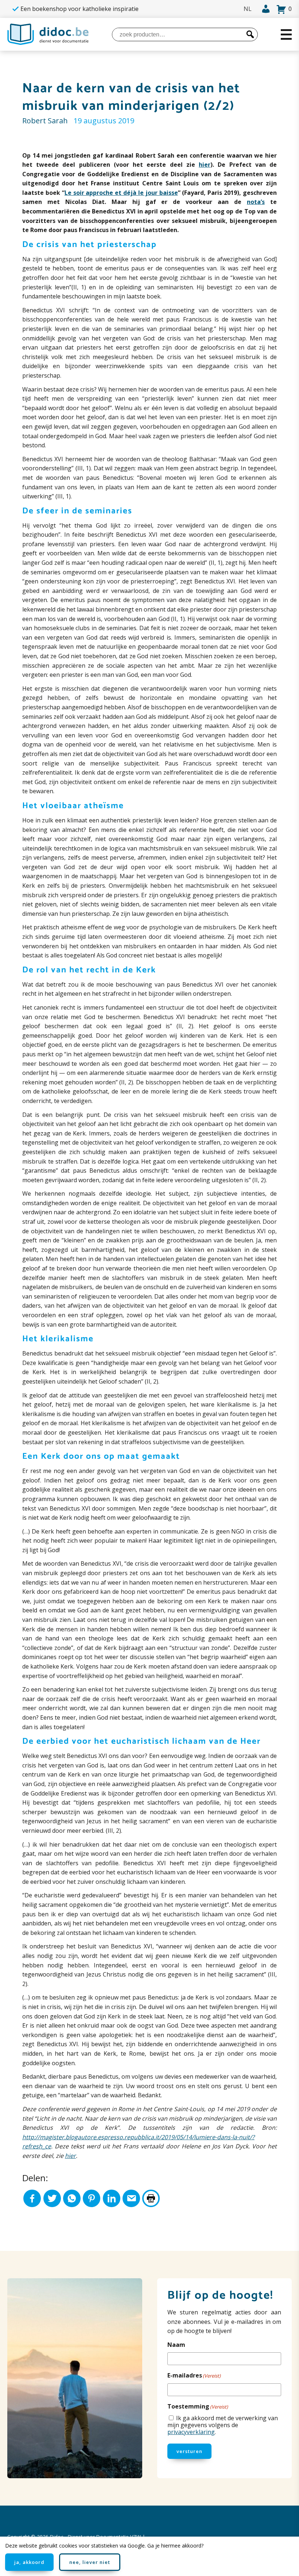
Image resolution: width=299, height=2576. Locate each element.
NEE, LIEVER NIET (90, 2562)
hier (205, 165)
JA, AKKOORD (29, 2562)
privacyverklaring (191, 2432)
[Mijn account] (264, 9)
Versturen (189, 2451)
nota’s (256, 202)
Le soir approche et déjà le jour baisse (121, 193)
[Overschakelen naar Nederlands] (248, 9)
